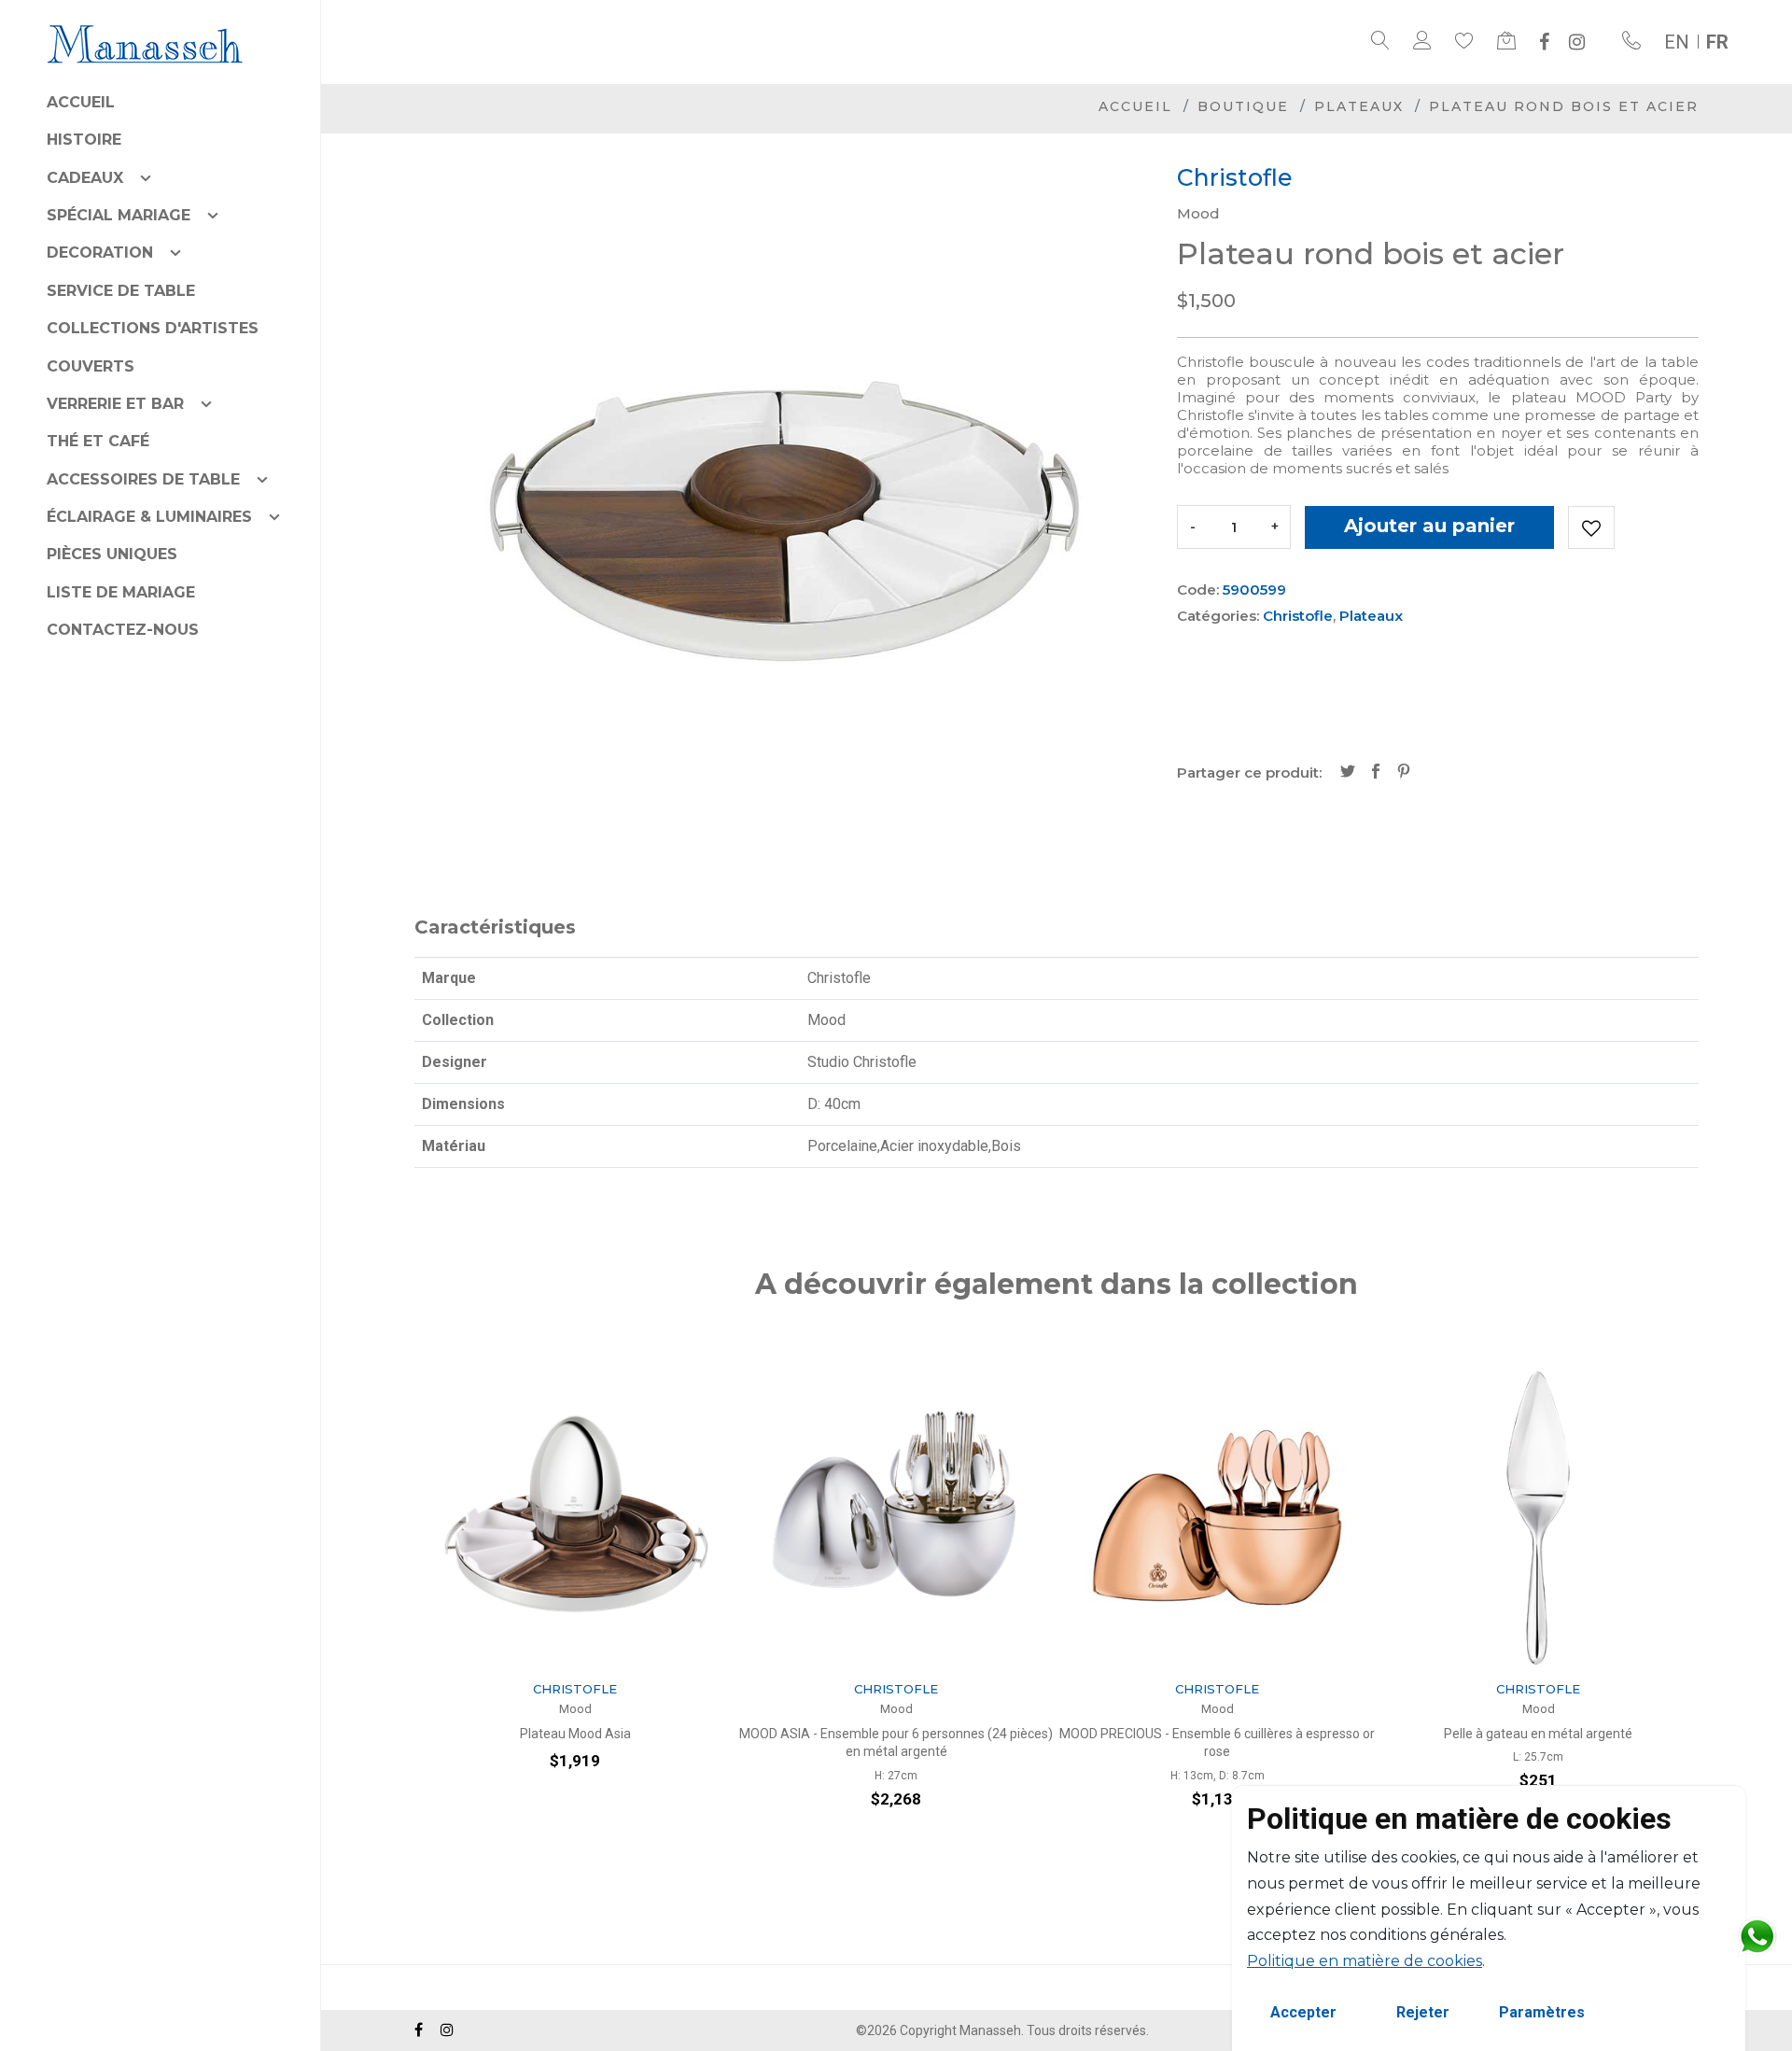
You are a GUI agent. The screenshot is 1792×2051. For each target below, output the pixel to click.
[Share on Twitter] (1348, 773)
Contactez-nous (123, 630)
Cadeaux (85, 178)
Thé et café (98, 441)
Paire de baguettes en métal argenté (1568, 1734)
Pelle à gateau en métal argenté (1247, 1734)
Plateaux (1359, 106)
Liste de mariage (121, 592)
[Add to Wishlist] (1591, 527)
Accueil (81, 102)
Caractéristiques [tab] (495, 927)
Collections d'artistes (153, 328)
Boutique (1243, 106)
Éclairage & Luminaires (149, 517)
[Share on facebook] (1376, 773)
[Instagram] (1577, 42)
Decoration (100, 253)
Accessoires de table (143, 479)
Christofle (1298, 616)
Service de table (121, 291)
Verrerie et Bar (115, 404)
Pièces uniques (112, 554)
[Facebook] (1544, 42)
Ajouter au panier (1429, 526)
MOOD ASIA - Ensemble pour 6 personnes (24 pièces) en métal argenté (605, 1743)
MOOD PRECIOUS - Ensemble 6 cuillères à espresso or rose (926, 1743)
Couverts (91, 366)
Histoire (84, 140)
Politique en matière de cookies (1365, 1961)
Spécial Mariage (119, 215)
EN (1677, 42)
